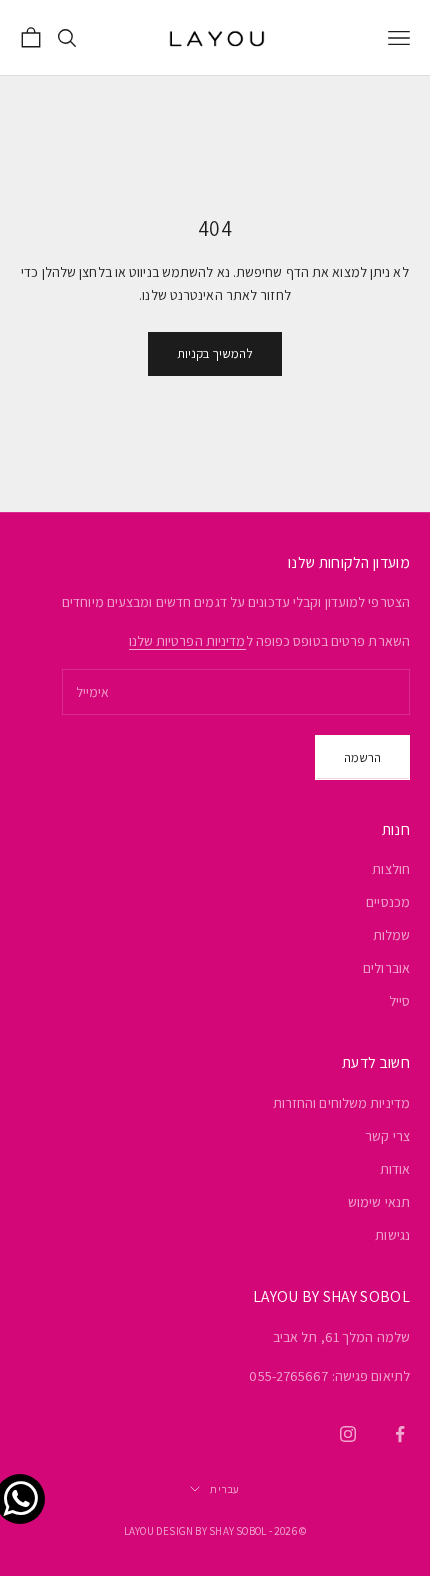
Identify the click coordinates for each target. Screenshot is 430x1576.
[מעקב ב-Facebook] (400, 1434)
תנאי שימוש (379, 1202)
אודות (395, 1169)
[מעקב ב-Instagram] (348, 1434)
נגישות (392, 1235)
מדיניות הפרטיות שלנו (187, 641)
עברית (224, 1489)
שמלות (392, 935)
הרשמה (362, 757)
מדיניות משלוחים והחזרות (341, 1103)
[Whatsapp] (25, 1477)
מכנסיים (388, 902)
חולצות (391, 869)
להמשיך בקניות (215, 353)
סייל (399, 1001)
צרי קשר (387, 1136)
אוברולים (386, 968)
